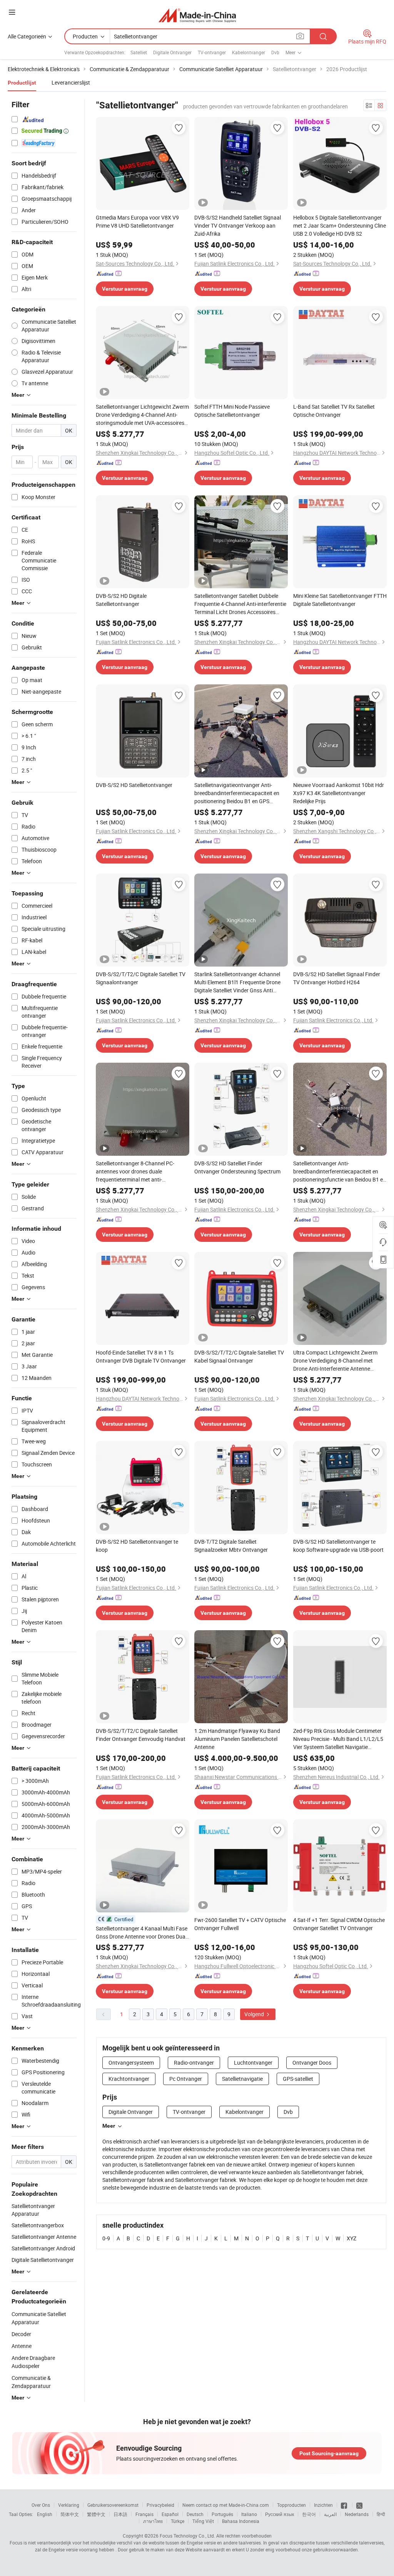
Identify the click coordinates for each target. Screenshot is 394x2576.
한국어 (309, 2514)
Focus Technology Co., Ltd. (187, 2536)
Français (144, 2514)
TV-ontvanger (212, 52)
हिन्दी (381, 2514)
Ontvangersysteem (131, 2063)
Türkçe (178, 2521)
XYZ (351, 2238)
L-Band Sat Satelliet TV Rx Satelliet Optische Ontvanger (334, 411)
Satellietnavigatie (242, 2079)
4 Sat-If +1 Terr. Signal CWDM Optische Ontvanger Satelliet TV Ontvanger (339, 1924)
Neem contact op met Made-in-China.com (226, 2505)
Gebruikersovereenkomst (113, 2505)
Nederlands (357, 2514)
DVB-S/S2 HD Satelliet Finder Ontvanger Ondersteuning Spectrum (237, 1167)
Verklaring (69, 2505)
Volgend (255, 2014)
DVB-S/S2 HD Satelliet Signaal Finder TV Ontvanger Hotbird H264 (337, 978)
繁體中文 (96, 2514)
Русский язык (280, 2514)
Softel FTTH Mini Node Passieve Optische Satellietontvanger (232, 411)
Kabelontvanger (249, 52)
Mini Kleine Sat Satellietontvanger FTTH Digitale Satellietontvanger (340, 600)
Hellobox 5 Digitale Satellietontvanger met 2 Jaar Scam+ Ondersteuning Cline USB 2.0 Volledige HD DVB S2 (340, 225)
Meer (109, 2126)
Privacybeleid (160, 2505)
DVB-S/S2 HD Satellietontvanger (134, 785)
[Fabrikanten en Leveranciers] (197, 15)
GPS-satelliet (298, 2079)
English (45, 2514)
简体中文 (70, 2514)
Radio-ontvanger (194, 2063)
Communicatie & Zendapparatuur (31, 2382)
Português (222, 2514)
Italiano (249, 2514)
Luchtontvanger (253, 2063)
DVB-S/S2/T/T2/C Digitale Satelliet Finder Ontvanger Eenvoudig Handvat (141, 1735)
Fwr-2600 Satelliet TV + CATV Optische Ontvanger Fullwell (240, 1924)
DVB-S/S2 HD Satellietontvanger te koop (137, 1546)
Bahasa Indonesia (241, 2521)
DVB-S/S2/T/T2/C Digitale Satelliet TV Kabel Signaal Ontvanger (239, 1356)
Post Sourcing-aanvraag (329, 2453)
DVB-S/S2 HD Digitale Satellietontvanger (121, 600)
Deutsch (195, 2514)
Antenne (22, 2346)
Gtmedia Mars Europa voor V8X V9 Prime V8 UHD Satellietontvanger (137, 221)
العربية (330, 2514)
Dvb (275, 52)
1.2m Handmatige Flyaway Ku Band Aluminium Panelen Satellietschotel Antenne (237, 1739)
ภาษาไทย (153, 2521)
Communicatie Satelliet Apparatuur (39, 2318)
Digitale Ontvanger (172, 52)
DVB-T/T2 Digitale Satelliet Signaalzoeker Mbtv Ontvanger (231, 1546)
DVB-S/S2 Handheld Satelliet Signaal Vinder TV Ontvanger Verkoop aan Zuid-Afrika (238, 225)
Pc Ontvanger (186, 2079)
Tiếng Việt (203, 2521)
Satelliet (139, 52)
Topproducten (291, 2505)
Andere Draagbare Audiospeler (33, 2362)
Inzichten (323, 2505)
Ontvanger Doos (312, 2063)
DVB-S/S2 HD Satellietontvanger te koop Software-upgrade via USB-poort (338, 1546)
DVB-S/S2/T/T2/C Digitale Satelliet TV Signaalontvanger (141, 978)
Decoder (21, 2334)
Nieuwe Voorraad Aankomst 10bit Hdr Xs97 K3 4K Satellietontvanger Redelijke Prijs (339, 793)
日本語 (120, 2514)
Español (170, 2514)
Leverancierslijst (71, 82)
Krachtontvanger (129, 2079)
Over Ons (41, 2505)
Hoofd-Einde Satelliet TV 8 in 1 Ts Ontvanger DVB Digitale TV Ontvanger (141, 1356)
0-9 (106, 2238)
